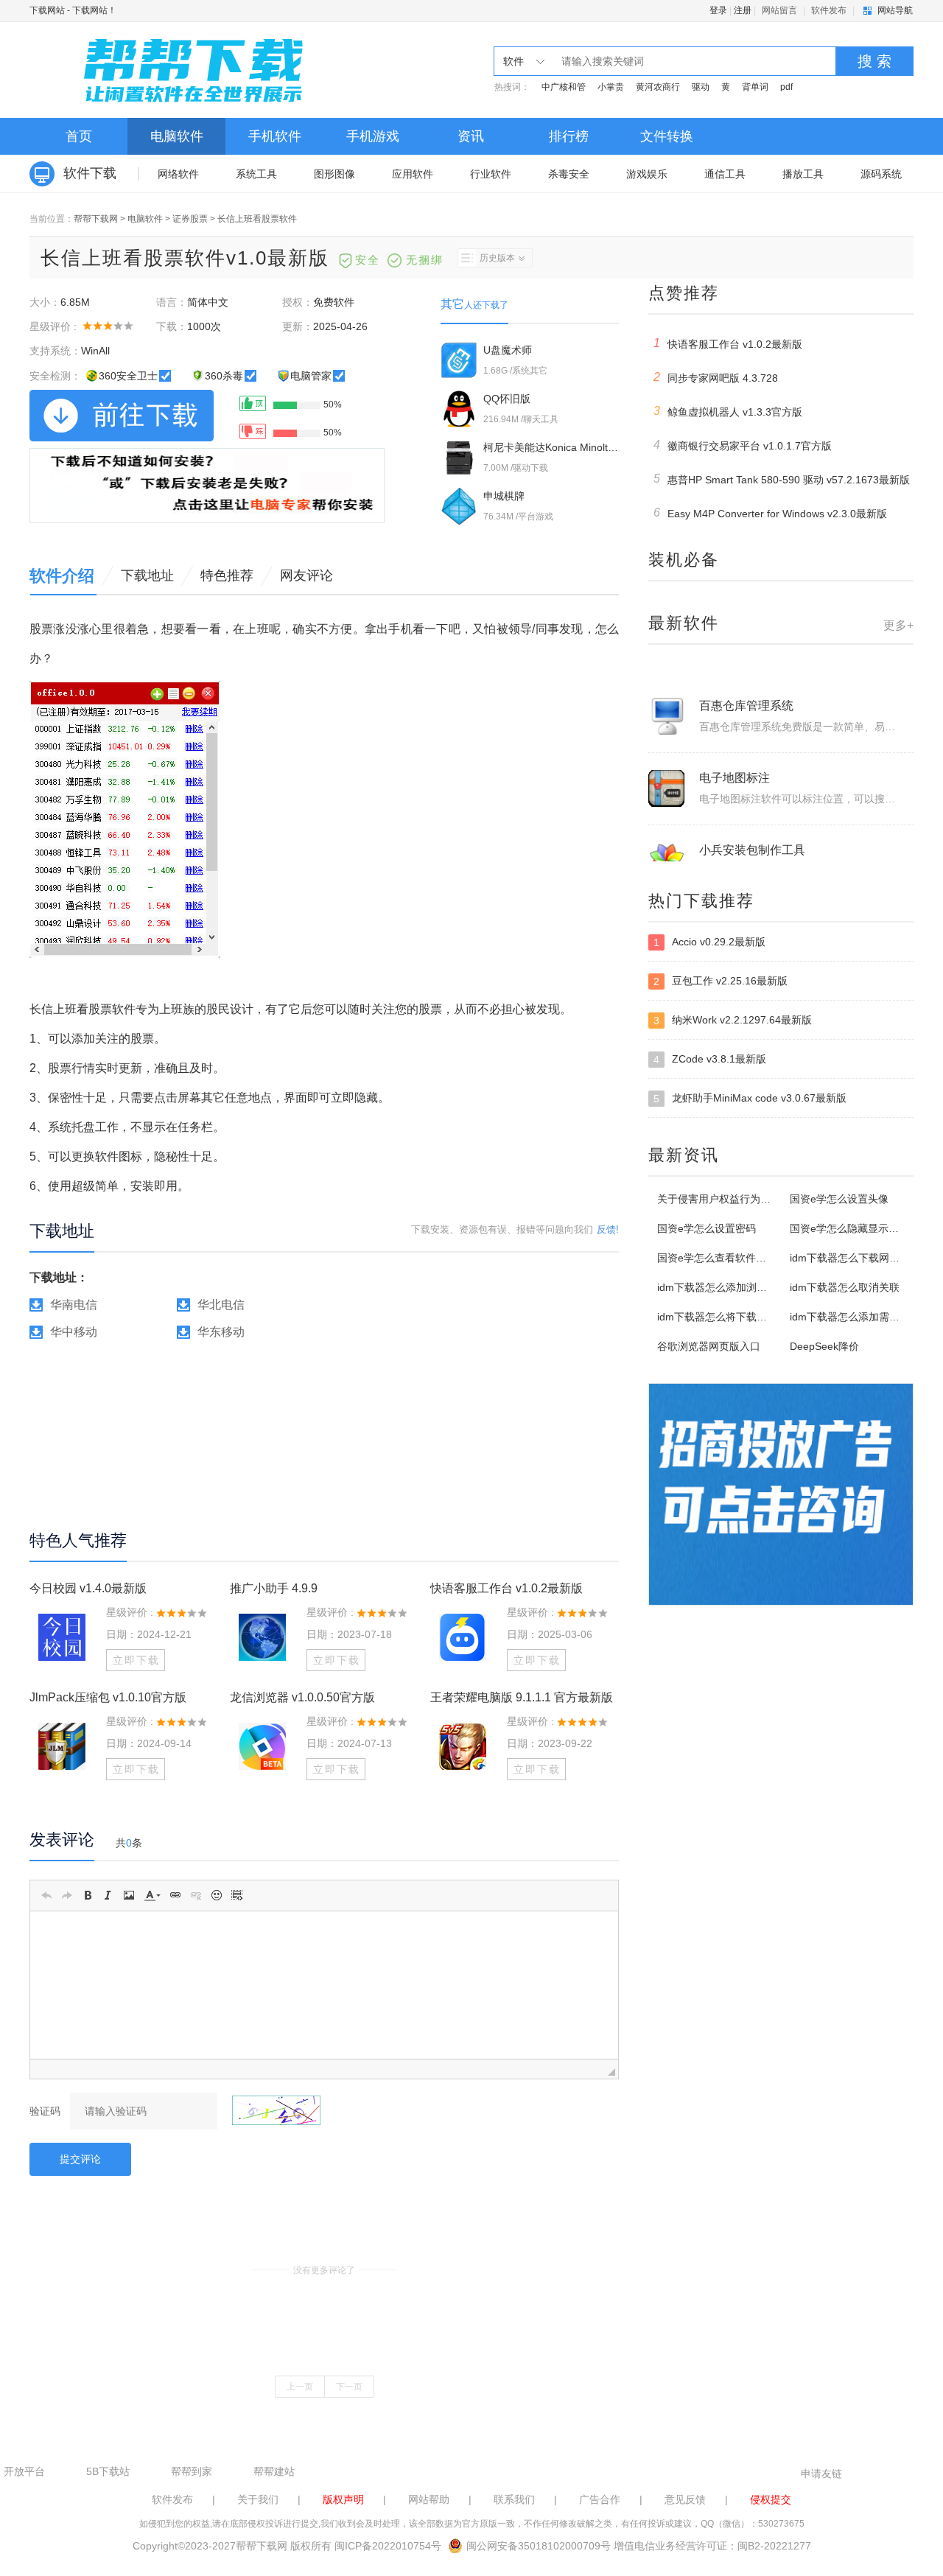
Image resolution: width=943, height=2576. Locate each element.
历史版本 (497, 258)
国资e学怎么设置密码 (707, 1228)
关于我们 (258, 2499)
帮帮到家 (192, 2471)
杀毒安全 (569, 174)
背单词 (755, 87)
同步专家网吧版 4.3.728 (716, 377)
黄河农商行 (658, 87)
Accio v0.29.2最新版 (709, 942)
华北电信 (221, 1305)
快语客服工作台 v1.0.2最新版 (506, 1588)
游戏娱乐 (647, 174)
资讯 (471, 136)
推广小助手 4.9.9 (274, 1588)
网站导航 (895, 10)
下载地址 (147, 575)
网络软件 (178, 174)
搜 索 (874, 61)
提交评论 (80, 2159)
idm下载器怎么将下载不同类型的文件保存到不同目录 (779, 1317)
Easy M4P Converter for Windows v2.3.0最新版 (771, 513)
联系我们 (514, 2499)
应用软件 (413, 174)
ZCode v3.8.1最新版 (710, 1059)
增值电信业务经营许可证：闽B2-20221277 (712, 2546)
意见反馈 (685, 2499)
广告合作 (600, 2499)
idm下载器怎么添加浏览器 (717, 1287)
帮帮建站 (274, 2471)
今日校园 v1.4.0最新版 (88, 1588)
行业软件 (491, 174)
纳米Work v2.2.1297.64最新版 (733, 1020)
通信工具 (725, 174)
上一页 (300, 2387)
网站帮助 (429, 2499)
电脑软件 (177, 136)
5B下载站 (108, 2471)
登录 (718, 10)
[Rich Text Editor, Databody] (324, 1985)
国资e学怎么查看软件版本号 (722, 1258)
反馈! (608, 1229)
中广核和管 (564, 87)
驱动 (701, 87)
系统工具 (256, 174)
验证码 (45, 2111)
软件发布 (829, 10)
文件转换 (667, 136)
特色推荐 (227, 575)
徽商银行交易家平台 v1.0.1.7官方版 (743, 445)
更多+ (898, 625)
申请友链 (821, 2474)
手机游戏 (373, 136)
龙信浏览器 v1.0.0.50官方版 (302, 1697)
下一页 (349, 2387)
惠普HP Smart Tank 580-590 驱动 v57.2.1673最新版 (782, 479)
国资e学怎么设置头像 (839, 1199)
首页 (79, 136)
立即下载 (136, 1660)
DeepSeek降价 (824, 1346)
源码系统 (881, 174)
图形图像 (334, 174)
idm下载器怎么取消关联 (845, 1287)
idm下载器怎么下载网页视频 (855, 1258)
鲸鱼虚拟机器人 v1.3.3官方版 (728, 411)
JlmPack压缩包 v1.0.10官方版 (108, 1697)
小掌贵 (611, 87)
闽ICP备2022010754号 (388, 2546)
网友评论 (306, 575)
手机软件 (275, 136)
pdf (786, 87)
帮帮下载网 (96, 219)
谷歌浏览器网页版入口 (709, 1346)
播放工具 (803, 174)
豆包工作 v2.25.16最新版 (721, 981)
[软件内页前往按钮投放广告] (207, 486)
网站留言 (779, 10)
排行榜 (569, 136)
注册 (743, 10)
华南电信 (74, 1305)
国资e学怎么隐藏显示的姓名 (855, 1228)
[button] (46, 1895)
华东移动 (221, 1332)
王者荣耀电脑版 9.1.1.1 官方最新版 (522, 1697)
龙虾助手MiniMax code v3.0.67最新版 (750, 1098)
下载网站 (47, 10)
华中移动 (74, 1332)
